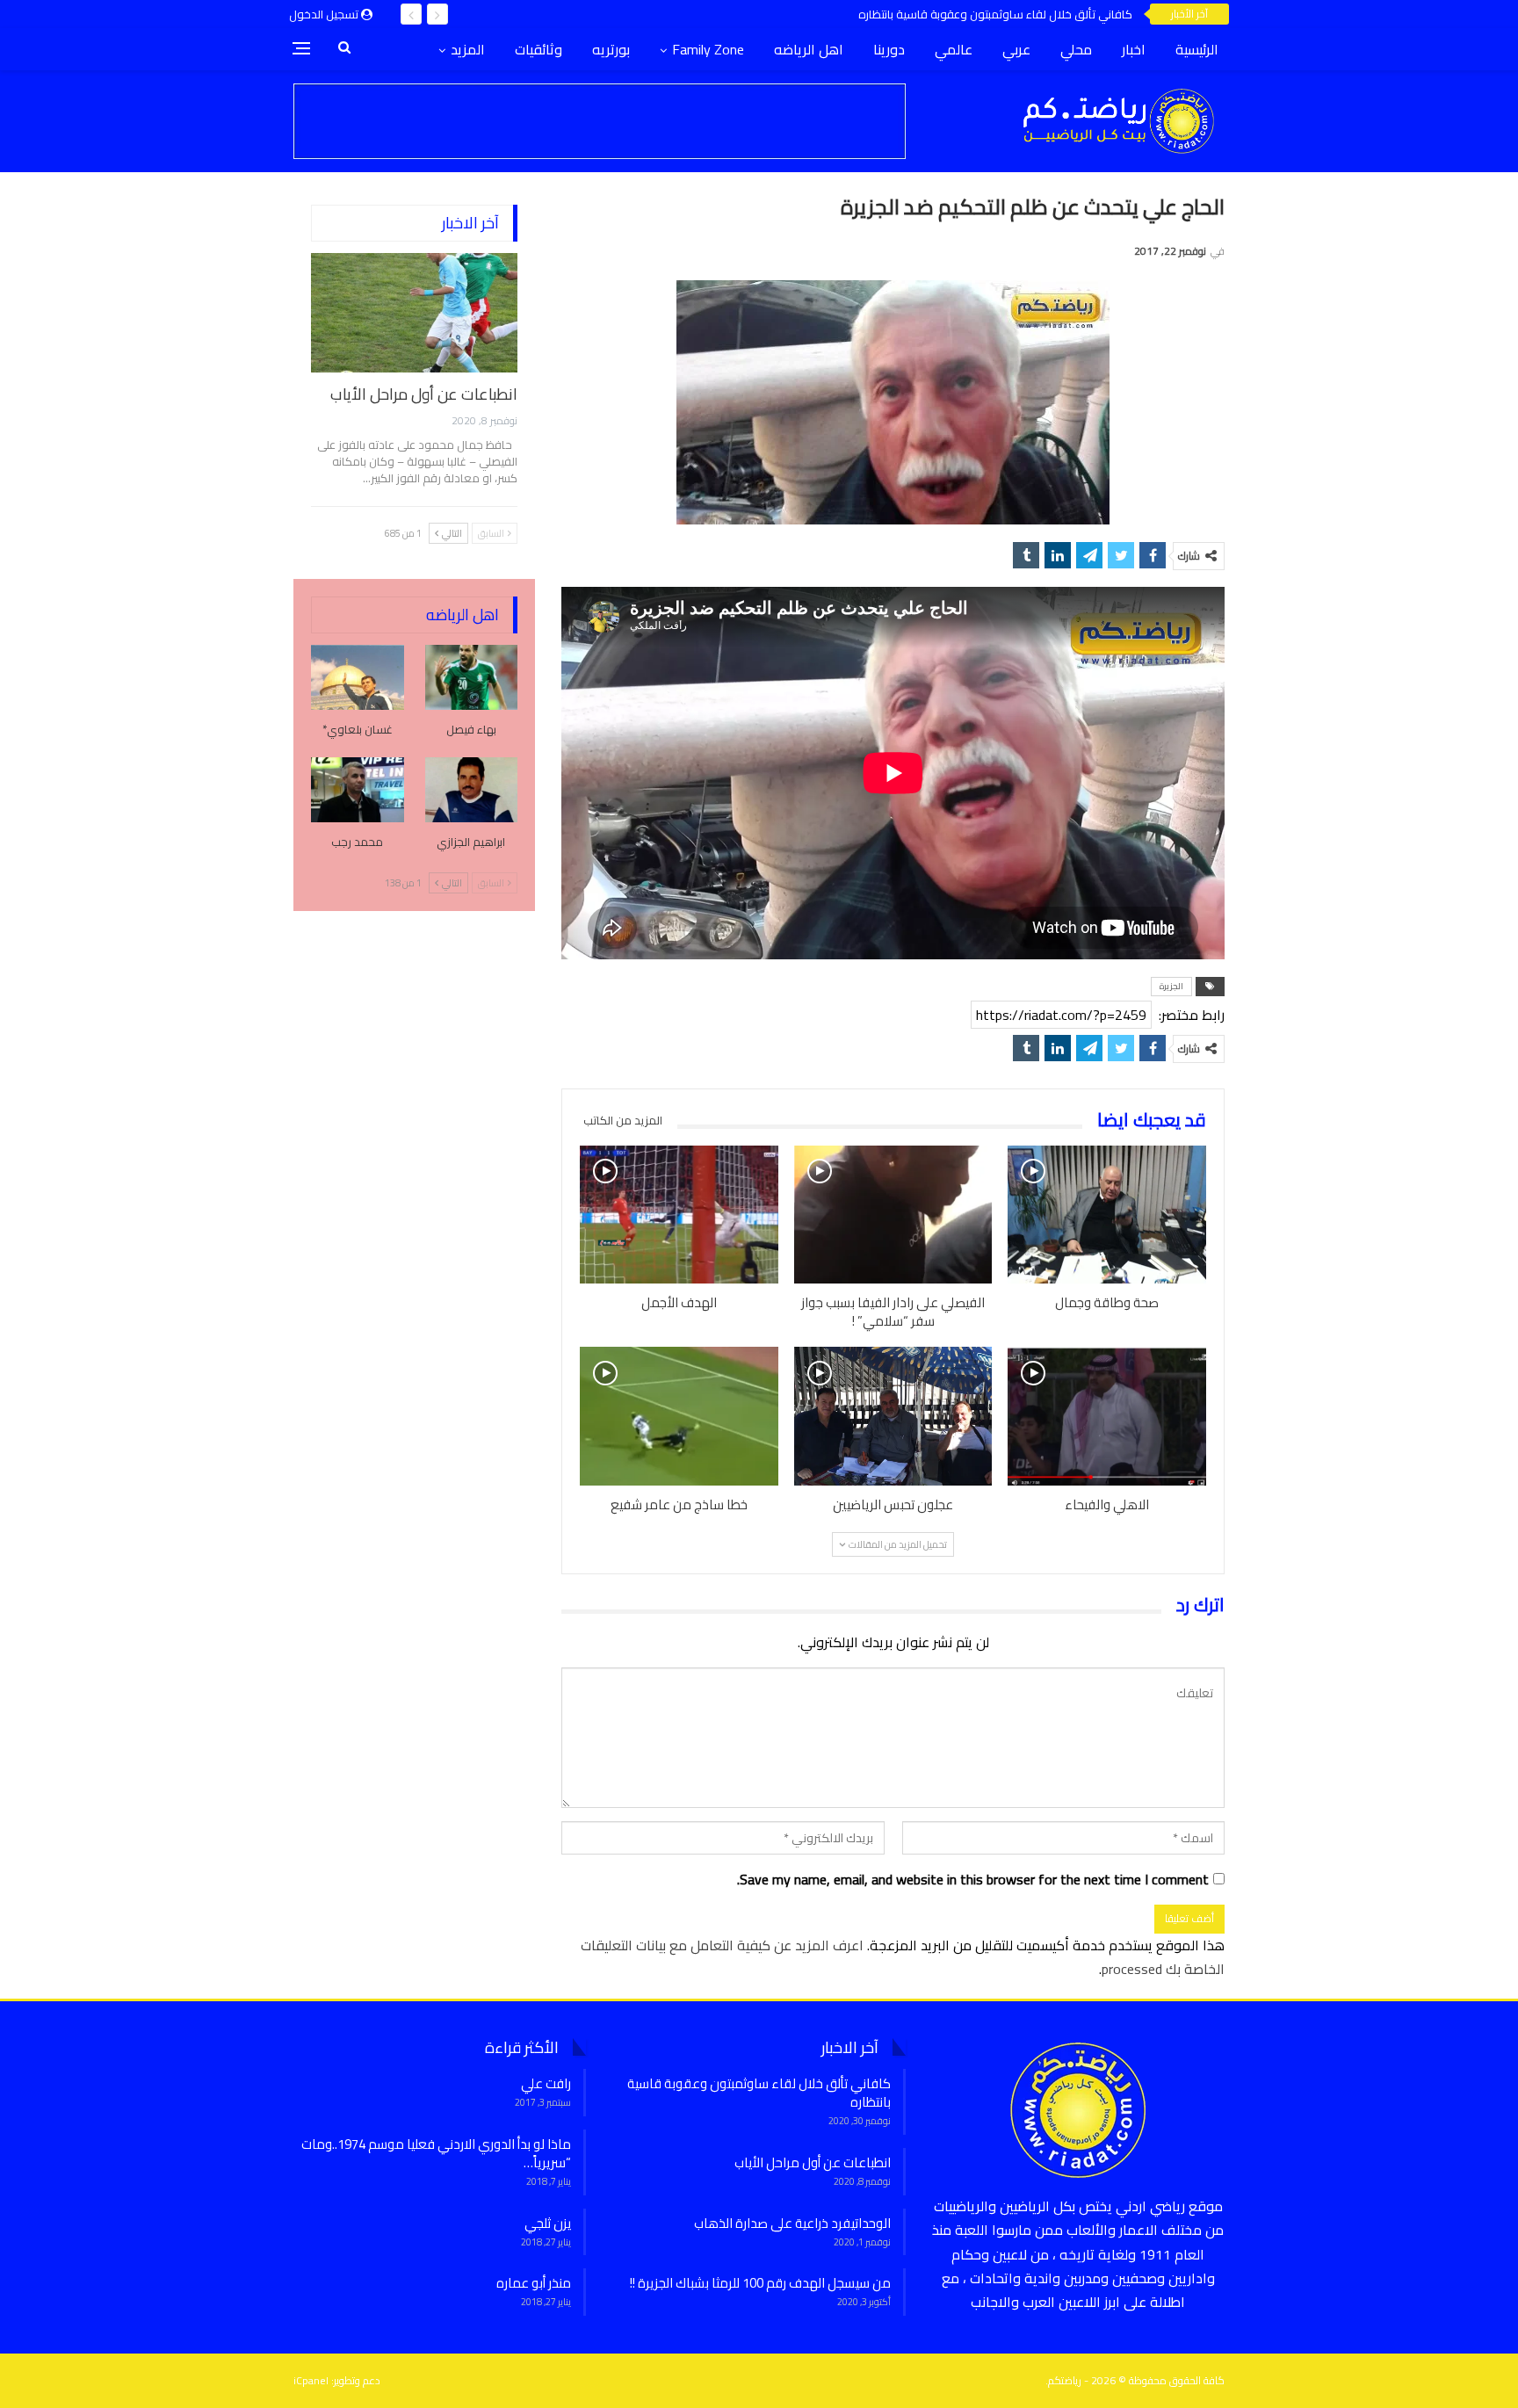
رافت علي (546, 2083)
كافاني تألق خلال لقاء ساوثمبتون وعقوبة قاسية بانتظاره (995, 14)
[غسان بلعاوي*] (358, 677)
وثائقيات (539, 49)
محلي (1076, 49)
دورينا (889, 49)
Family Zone (708, 49)
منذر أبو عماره (534, 2283)
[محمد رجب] (358, 790)
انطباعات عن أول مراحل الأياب (424, 394)
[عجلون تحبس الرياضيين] (893, 1416)
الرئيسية (1197, 49)
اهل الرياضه (809, 49)
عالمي (954, 49)
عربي (1016, 49)
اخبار (1134, 49)
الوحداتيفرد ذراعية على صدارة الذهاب (792, 2223)
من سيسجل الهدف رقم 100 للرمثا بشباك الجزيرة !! (760, 2283)
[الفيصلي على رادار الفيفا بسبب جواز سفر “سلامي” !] (893, 1215)
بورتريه (611, 49)
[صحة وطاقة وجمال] (1107, 1215)
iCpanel (311, 2380)
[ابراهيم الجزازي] (472, 790)
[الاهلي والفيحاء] (1107, 1416)
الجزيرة (1171, 986)
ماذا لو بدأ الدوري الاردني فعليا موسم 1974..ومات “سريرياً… (436, 2153)
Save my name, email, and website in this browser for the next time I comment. (973, 1880)
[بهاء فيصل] (472, 677)
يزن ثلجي (548, 2223)
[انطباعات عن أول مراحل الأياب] (414, 313)
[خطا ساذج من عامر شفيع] (679, 1416)
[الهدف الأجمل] (679, 1215)
